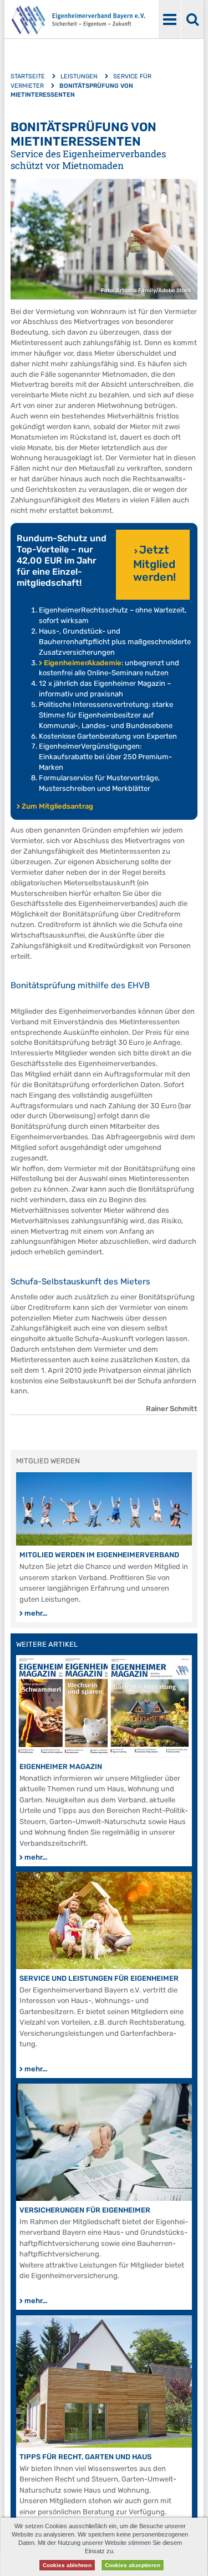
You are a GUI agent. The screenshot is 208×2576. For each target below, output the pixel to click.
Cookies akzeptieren (133, 2565)
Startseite (28, 76)
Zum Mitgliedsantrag (57, 806)
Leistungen (79, 76)
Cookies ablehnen (67, 2565)
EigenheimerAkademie (83, 663)
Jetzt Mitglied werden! (154, 563)
